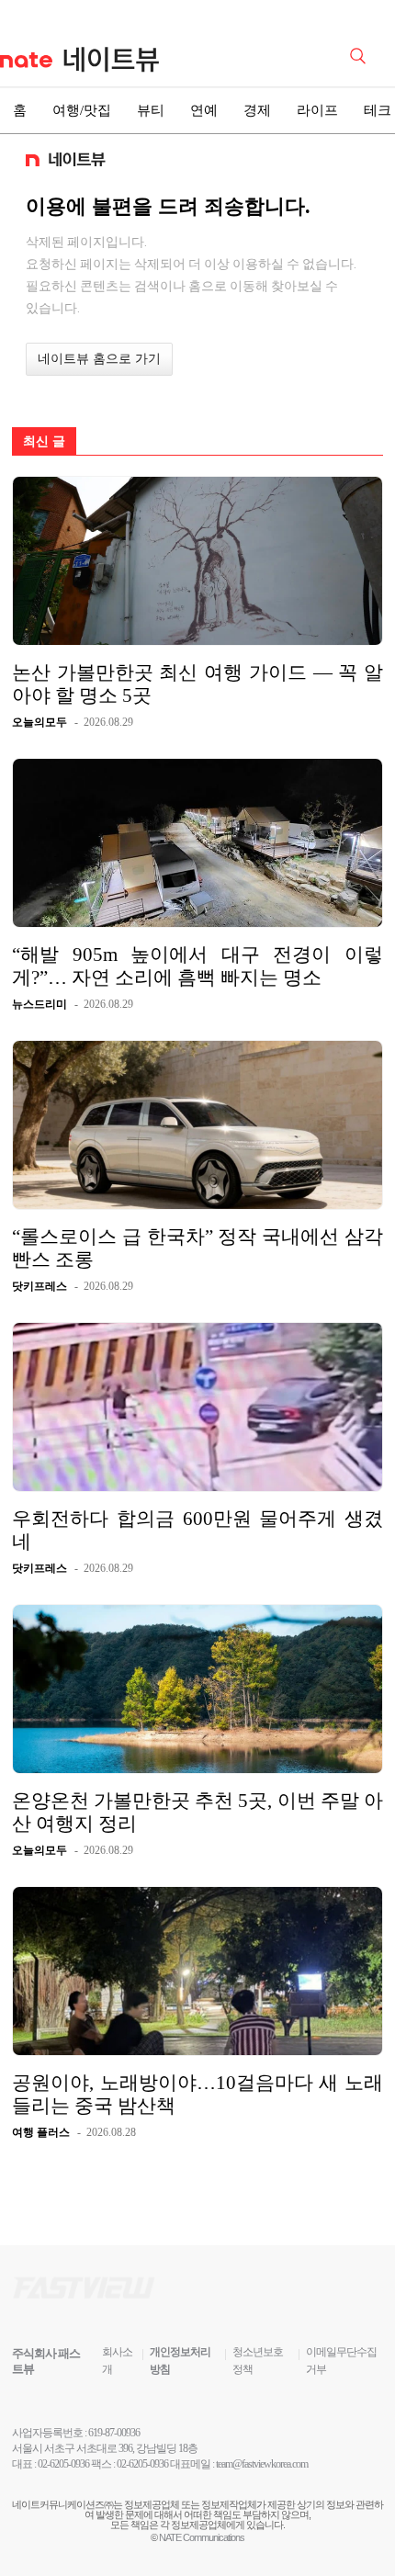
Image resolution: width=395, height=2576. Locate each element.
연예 (204, 110)
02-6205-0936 (63, 2464)
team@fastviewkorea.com (262, 2464)
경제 (257, 110)
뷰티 (151, 110)
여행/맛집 (82, 110)
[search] (361, 54)
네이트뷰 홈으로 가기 (99, 359)
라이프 (317, 110)
